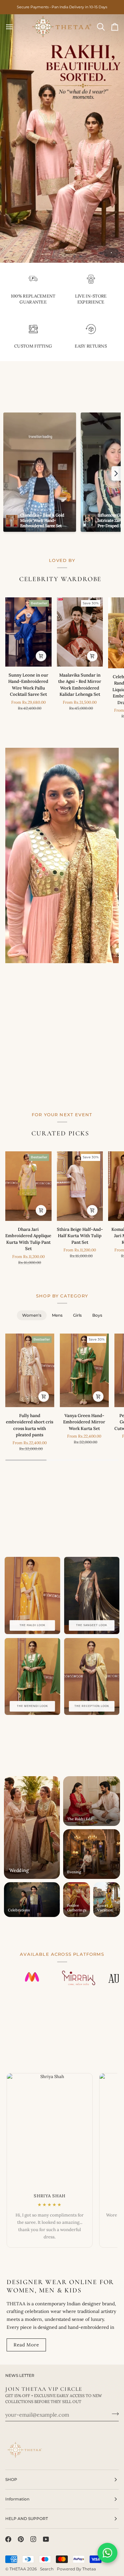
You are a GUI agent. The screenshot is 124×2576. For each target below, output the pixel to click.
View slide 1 (111, 253)
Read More (26, 2345)
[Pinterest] (21, 2539)
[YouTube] (46, 2539)
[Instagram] (33, 2539)
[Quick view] (41, 656)
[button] (116, 473)
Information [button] (17, 2499)
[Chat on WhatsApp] (107, 2553)
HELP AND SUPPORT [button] (27, 2519)
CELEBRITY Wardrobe (60, 579)
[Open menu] (15, 27)
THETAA (18, 2569)
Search (47, 2569)
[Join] (113, 2414)
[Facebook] (8, 2539)
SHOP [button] (11, 2479)
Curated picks (60, 1133)
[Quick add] (44, 1397)
